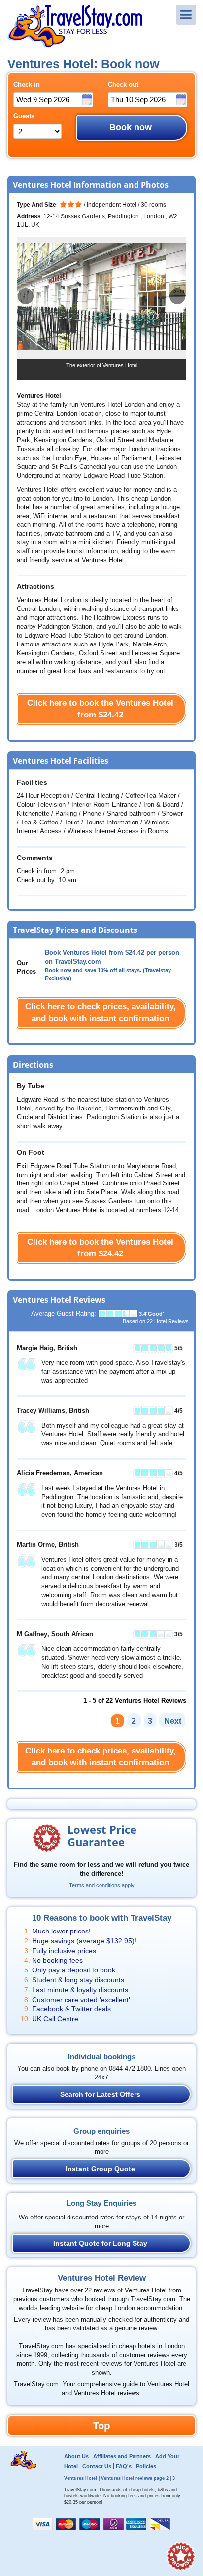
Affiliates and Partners (122, 2456)
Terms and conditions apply (102, 1885)
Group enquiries (101, 2131)
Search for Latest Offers (100, 2094)
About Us (76, 2456)
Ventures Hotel (81, 2478)
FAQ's (124, 2466)
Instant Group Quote (100, 2169)
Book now (131, 127)
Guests (24, 116)
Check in (27, 85)
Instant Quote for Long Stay (100, 2243)
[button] (177, 296)
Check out (123, 85)
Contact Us (97, 2466)
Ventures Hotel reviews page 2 (135, 2478)
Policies (146, 2466)
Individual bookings (102, 2057)
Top (102, 2425)
